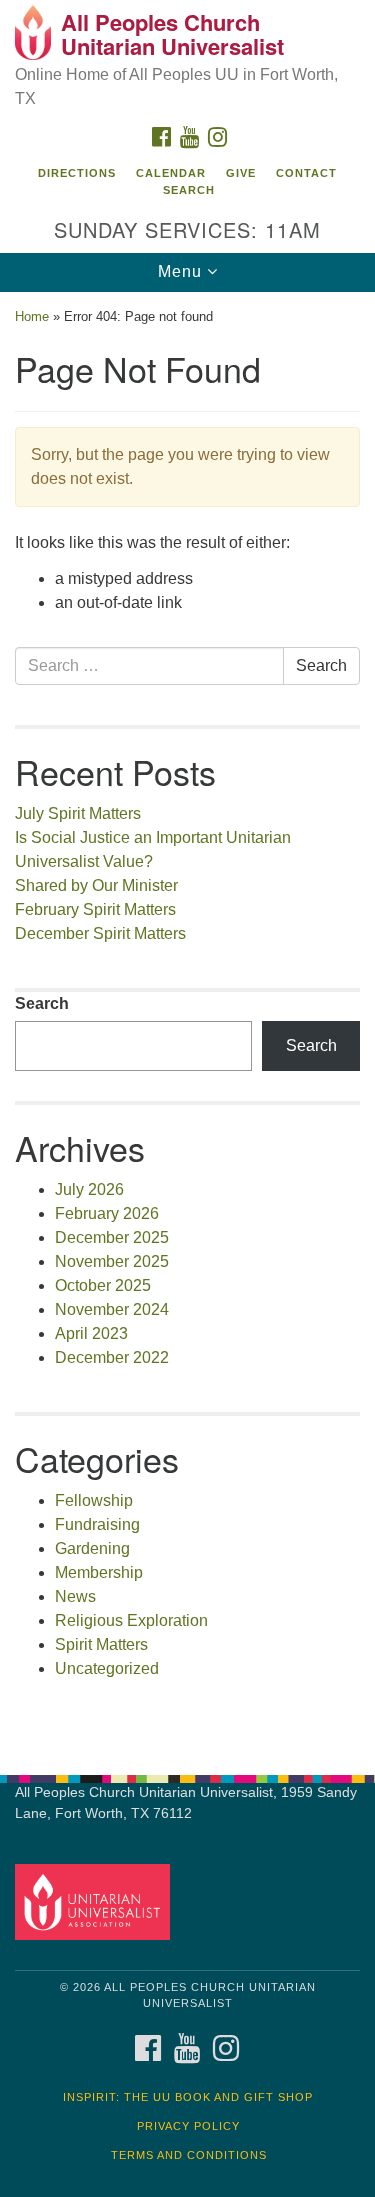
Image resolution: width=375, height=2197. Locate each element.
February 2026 (107, 1213)
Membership (99, 1572)
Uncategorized (107, 1668)
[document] (187, 1023)
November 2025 (112, 1261)
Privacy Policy (188, 2126)
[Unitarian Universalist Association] (96, 1900)
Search (189, 190)
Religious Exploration (131, 1620)
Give (241, 173)
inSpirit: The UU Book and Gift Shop (188, 2097)
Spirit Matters (101, 1644)
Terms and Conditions (189, 2155)
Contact (306, 173)
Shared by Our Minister (96, 885)
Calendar (171, 173)
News (75, 1596)
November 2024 (112, 1309)
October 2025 (103, 1285)
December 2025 (112, 1237)
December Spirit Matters (100, 933)
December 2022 (112, 1357)
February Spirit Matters (95, 909)
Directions (77, 173)
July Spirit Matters (78, 813)
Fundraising (97, 1524)
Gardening (92, 1548)
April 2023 (91, 1333)
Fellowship (94, 1500)
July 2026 (89, 1189)
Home (32, 316)
